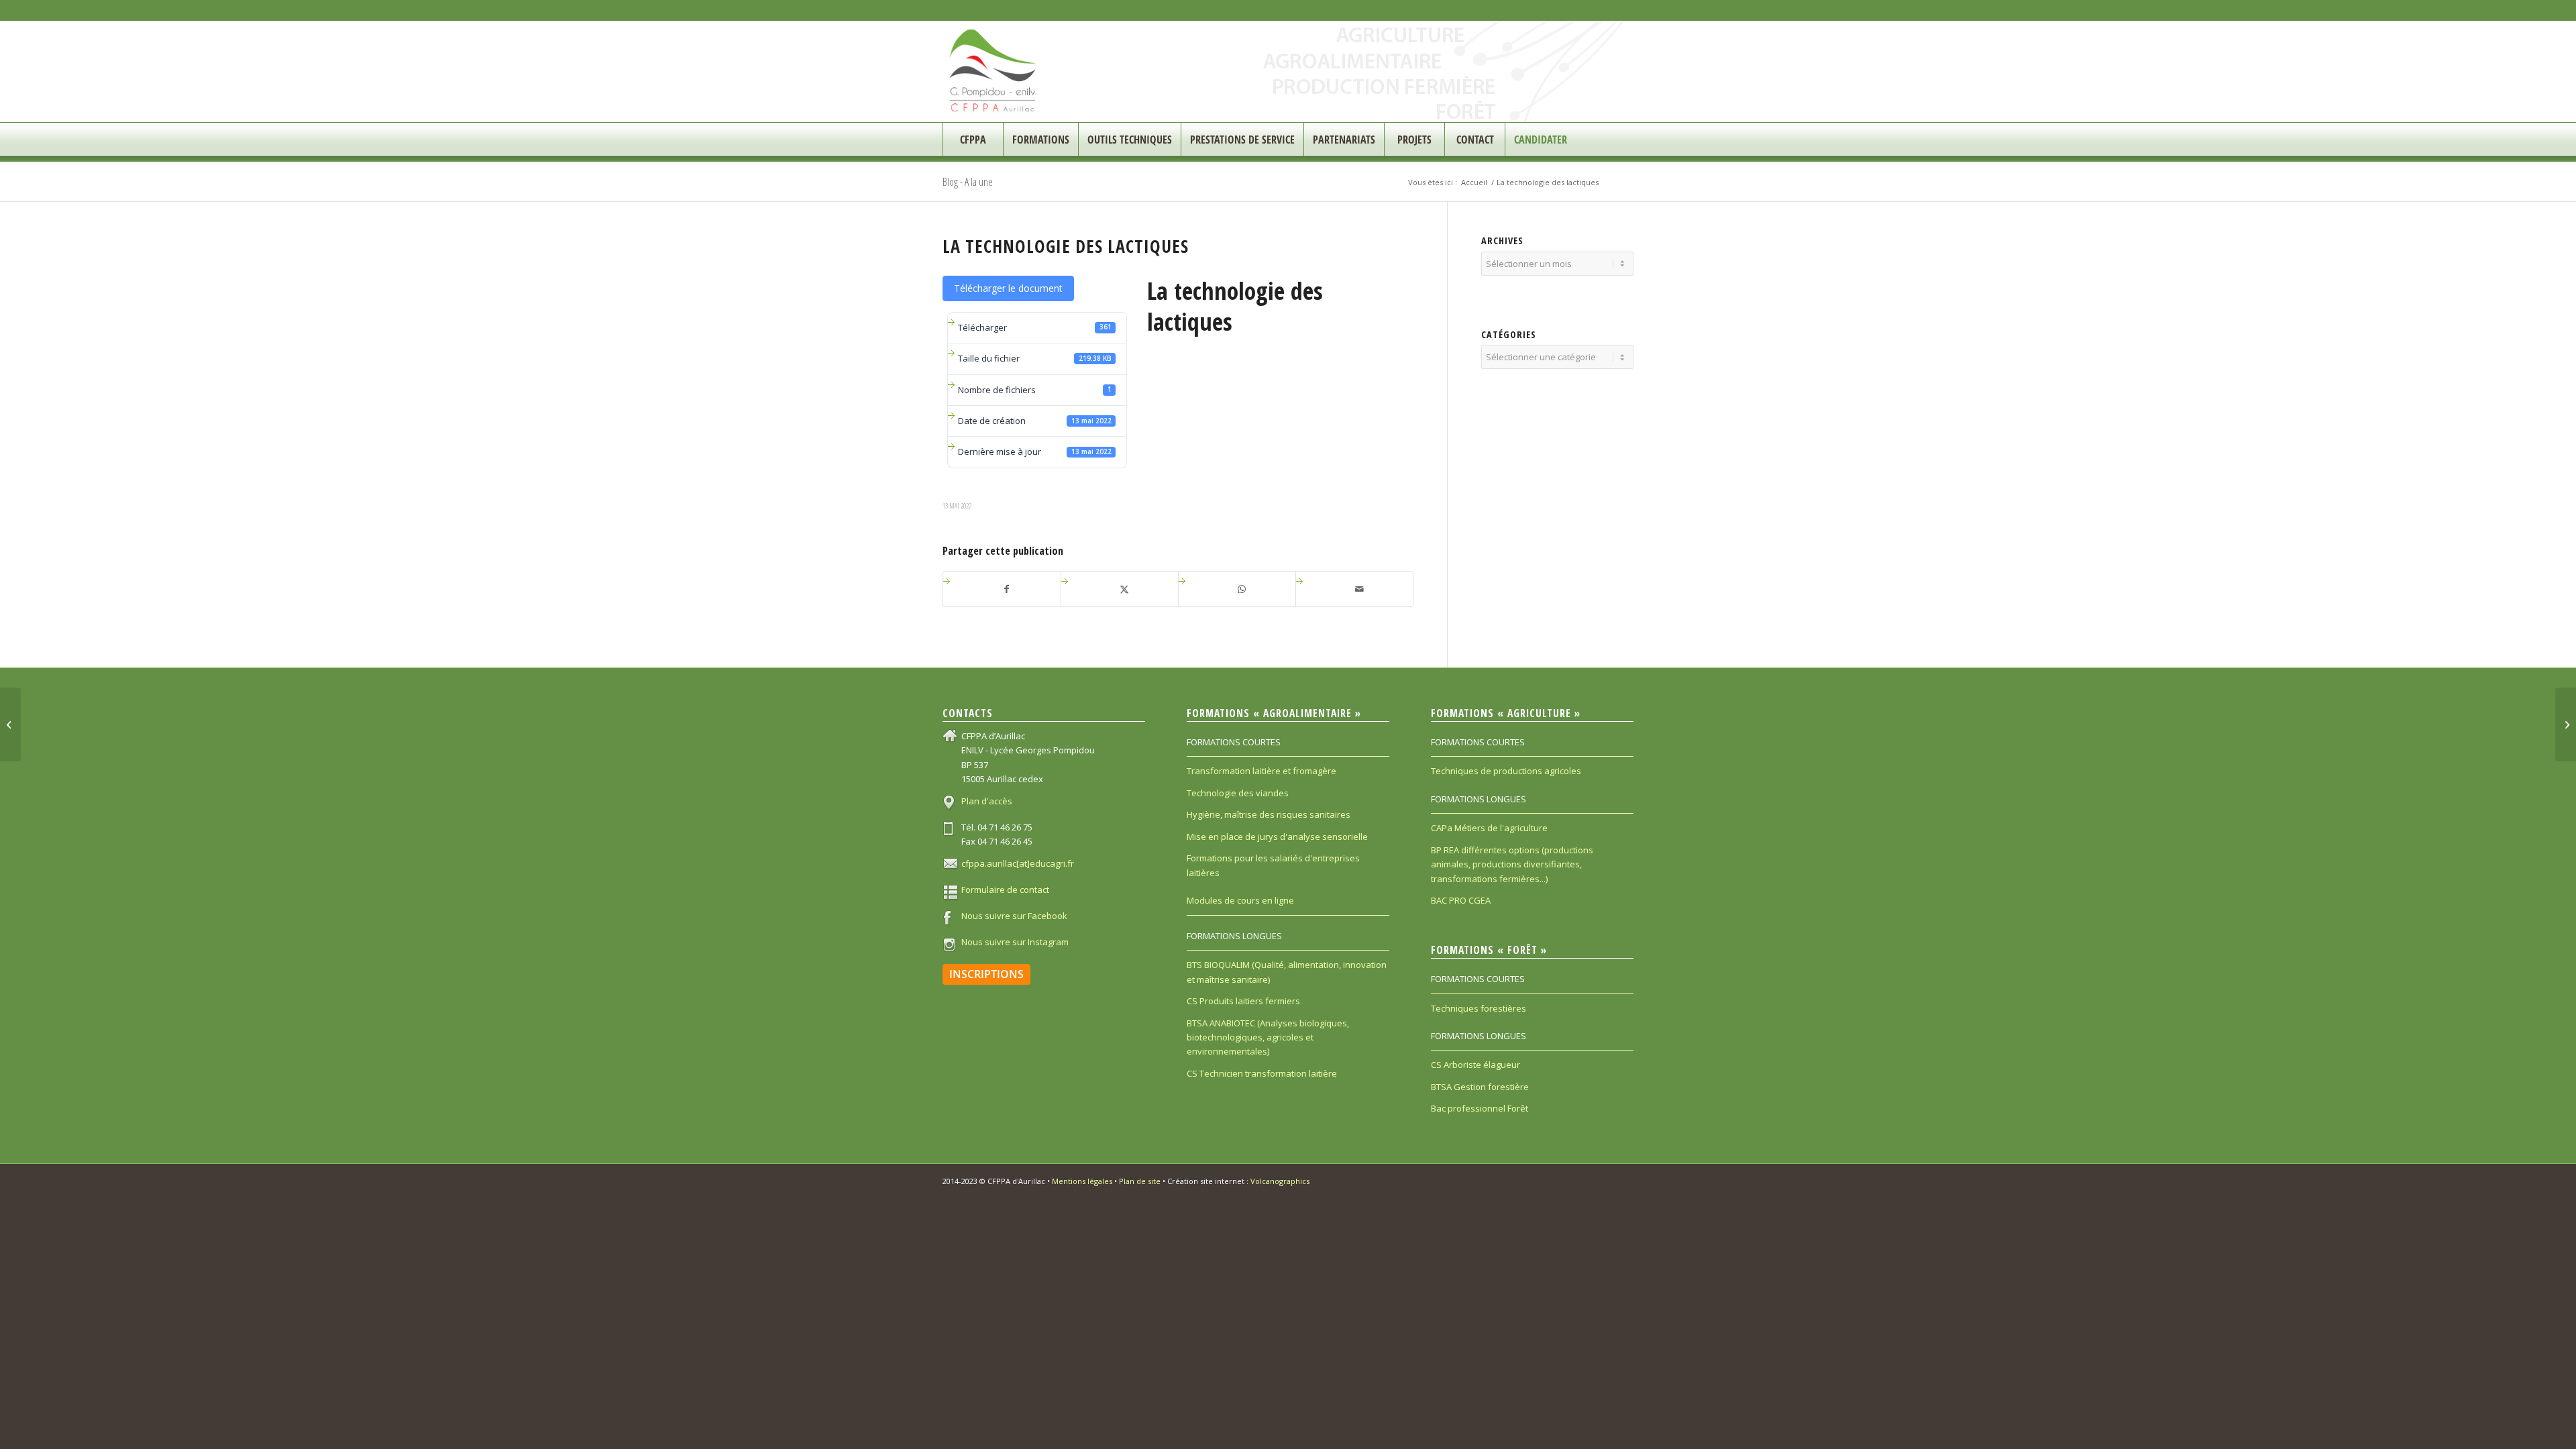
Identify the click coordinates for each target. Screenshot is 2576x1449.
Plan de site (1140, 1181)
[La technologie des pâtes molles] (10, 724)
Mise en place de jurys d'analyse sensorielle (1277, 837)
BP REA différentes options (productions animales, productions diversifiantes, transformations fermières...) (1512, 864)
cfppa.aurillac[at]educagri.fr (1018, 863)
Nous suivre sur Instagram (1015, 942)
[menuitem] (973, 140)
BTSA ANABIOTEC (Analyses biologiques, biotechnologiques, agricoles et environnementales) (1268, 1037)
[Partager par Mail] (1359, 589)
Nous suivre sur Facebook (1014, 916)
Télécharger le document (1008, 288)
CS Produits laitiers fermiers (1243, 1001)
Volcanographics (1280, 1181)
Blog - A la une (968, 182)
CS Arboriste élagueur (1475, 1065)
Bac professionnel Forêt (1480, 1108)
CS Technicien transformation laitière (1262, 1073)
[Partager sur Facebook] (1007, 589)
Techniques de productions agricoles (1506, 771)
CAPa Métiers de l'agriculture (1489, 828)
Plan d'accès (987, 801)
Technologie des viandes (1238, 793)
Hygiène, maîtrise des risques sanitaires (1269, 814)
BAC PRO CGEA (1461, 900)
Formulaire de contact (1005, 890)
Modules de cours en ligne (1240, 900)
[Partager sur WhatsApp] (1242, 589)
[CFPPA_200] (993, 71)
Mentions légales (1082, 1181)
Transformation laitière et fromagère (1262, 771)
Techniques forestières (1479, 1008)
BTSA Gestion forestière (1480, 1087)
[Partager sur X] (1125, 589)
